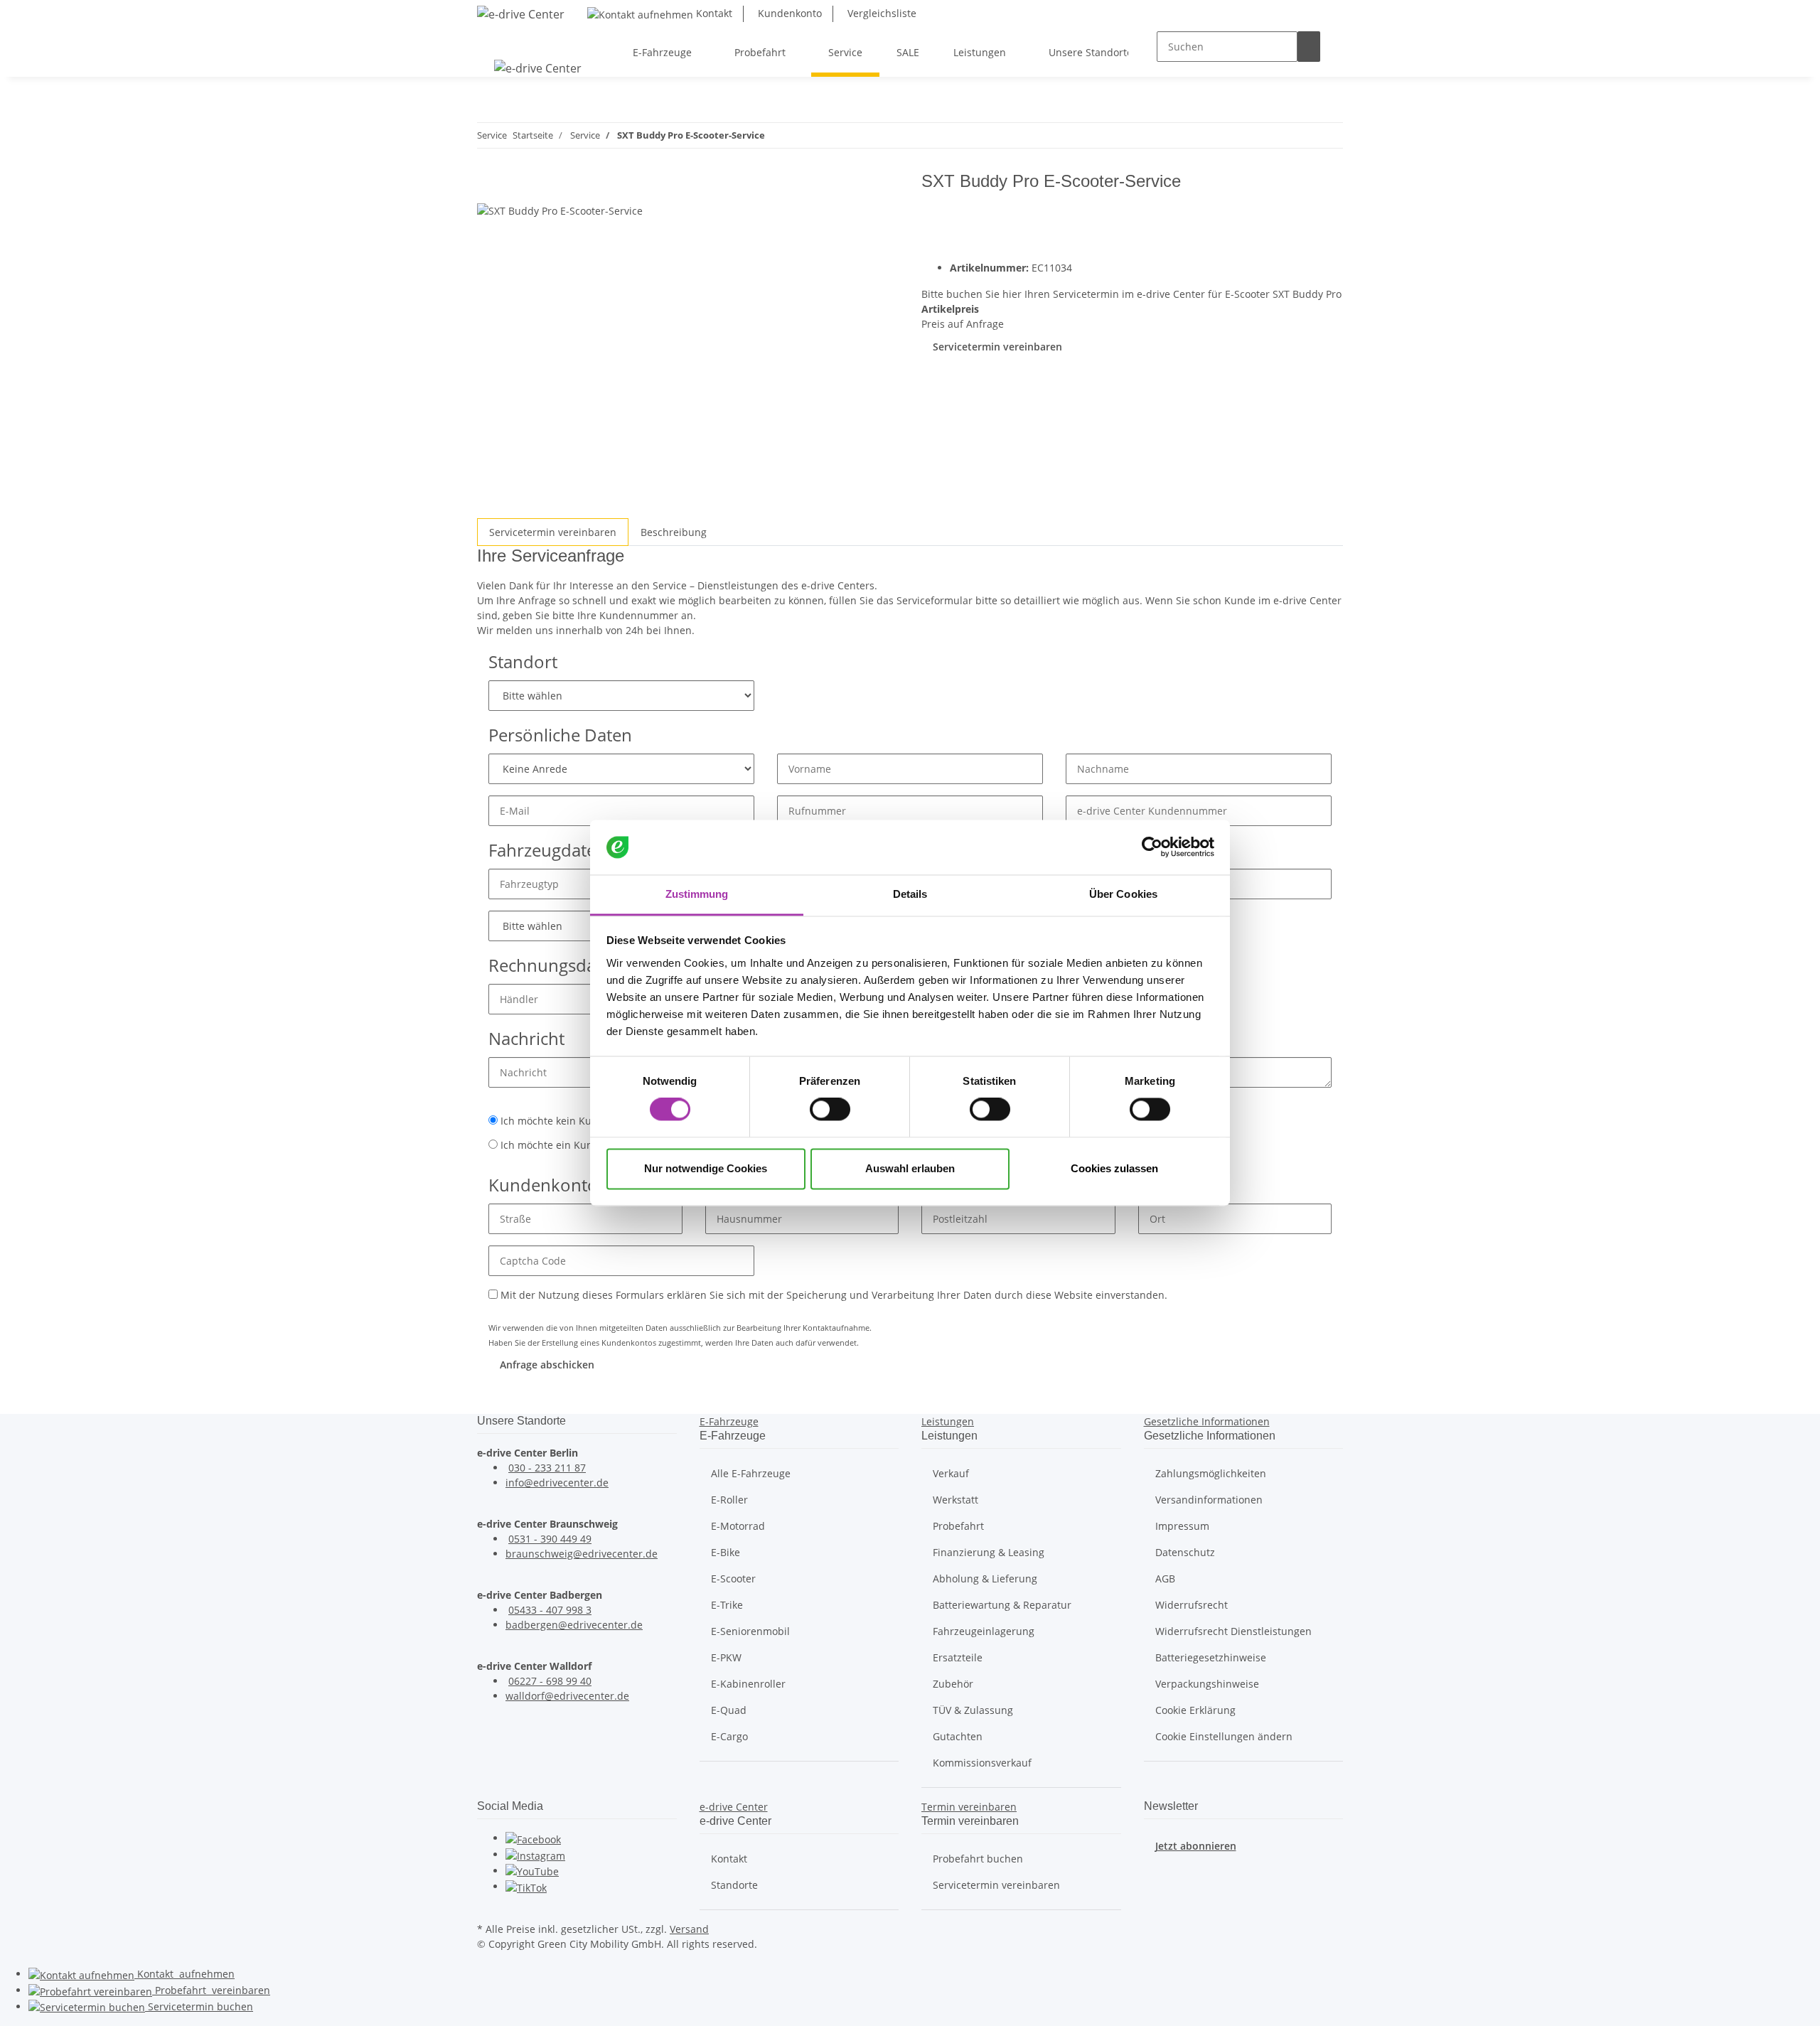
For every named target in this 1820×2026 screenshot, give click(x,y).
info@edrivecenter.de (557, 1483)
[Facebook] (533, 1838)
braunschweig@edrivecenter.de (582, 1554)
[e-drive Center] (521, 14)
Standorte (734, 1885)
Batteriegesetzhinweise (1211, 1657)
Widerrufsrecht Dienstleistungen (1233, 1631)
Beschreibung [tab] (674, 532)
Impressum (1182, 1526)
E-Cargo (729, 1736)
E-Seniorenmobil (750, 1631)
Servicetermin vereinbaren (997, 347)
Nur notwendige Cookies (706, 1168)
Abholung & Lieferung (985, 1579)
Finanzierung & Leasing (989, 1552)
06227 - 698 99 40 (550, 1681)
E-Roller (729, 1500)
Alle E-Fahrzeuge (751, 1473)
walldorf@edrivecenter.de (567, 1696)
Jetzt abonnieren (1196, 1846)
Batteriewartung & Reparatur (1002, 1605)
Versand (689, 1929)
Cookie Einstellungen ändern (1224, 1736)
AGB (1165, 1579)
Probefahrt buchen (978, 1859)
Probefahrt (958, 1526)
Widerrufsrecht (1192, 1605)
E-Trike (727, 1605)
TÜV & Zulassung (973, 1710)
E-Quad (729, 1710)
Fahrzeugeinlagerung (984, 1631)
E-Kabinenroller (748, 1684)
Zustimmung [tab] (697, 894)
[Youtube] (532, 1871)
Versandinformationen (1209, 1500)
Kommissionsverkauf (982, 1763)
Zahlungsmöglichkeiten (1211, 1473)
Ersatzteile (958, 1657)
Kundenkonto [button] (788, 13)
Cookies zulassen (1114, 1168)
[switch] (830, 1110)
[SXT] (1299, 214)
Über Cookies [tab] (1123, 894)
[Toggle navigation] (495, 40)
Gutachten (958, 1736)
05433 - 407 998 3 (550, 1610)
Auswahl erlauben (910, 1168)
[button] (729, 1421)
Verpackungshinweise (1207, 1684)
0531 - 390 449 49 (550, 1539)
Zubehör (953, 1684)
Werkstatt (955, 1500)
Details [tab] (910, 894)
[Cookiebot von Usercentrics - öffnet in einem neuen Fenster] (1152, 847)
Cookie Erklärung (1195, 1710)
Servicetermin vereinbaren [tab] (553, 532)
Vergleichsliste (880, 13)
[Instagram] (535, 1854)
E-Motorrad (738, 1526)
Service (199, 2006)
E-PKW (726, 1657)
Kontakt (713, 13)
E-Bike (726, 1552)
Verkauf (951, 1473)
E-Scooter (733, 1579)
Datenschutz (1185, 1552)
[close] (488, 187)
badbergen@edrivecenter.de (574, 1625)
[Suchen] (1309, 47)
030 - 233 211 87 (547, 1468)
